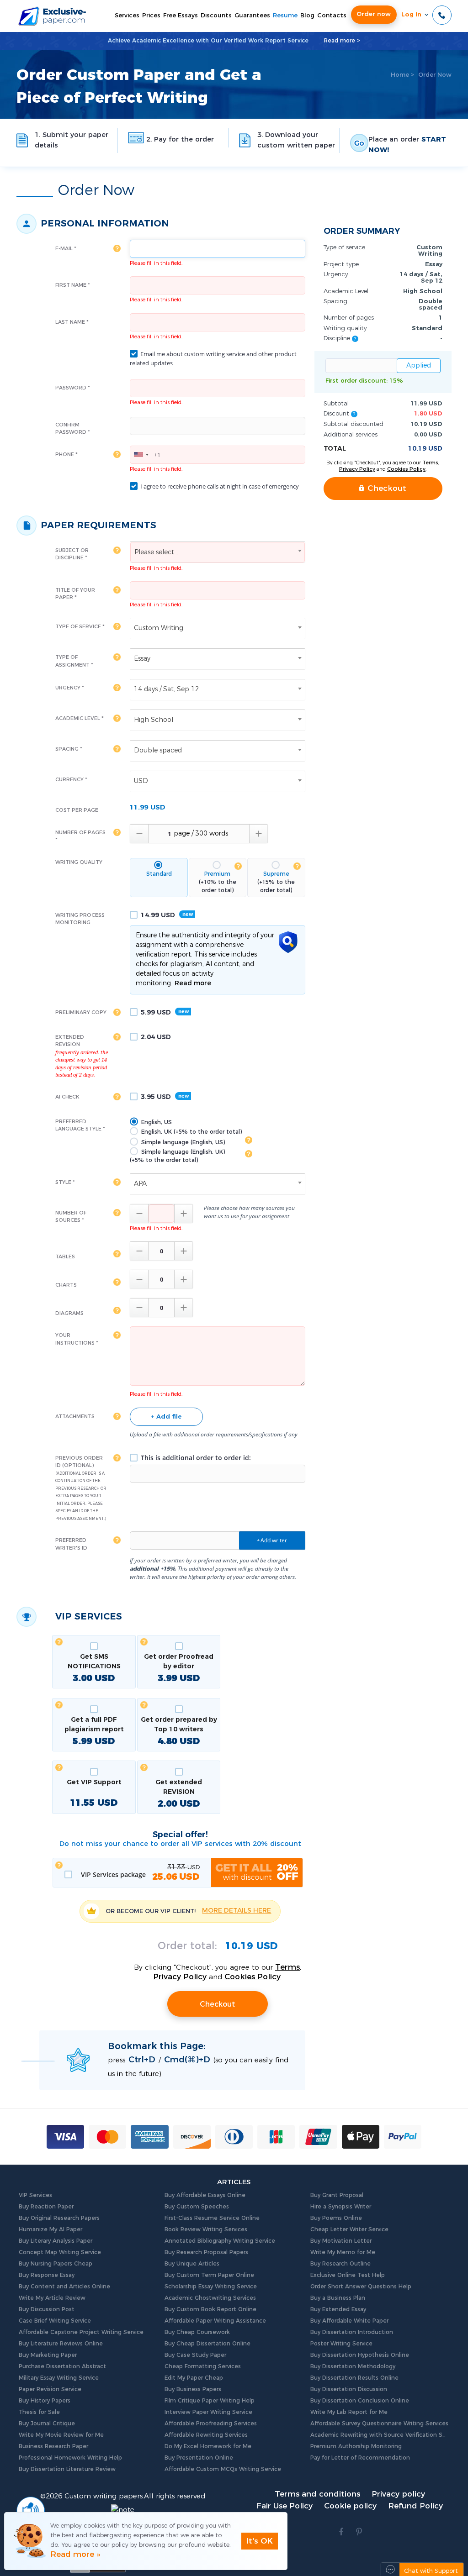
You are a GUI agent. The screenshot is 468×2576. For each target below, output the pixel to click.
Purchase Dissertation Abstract (62, 2366)
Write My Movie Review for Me (61, 2435)
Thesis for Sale (39, 2412)
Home (400, 75)
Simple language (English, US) (182, 1142)
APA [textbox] (140, 1184)
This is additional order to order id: (195, 1458)
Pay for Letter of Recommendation (360, 2458)
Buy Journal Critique (47, 2424)
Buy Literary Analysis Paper (56, 2241)
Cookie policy (350, 2506)
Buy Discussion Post (47, 2309)
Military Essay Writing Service (59, 2378)
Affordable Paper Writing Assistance (215, 2321)
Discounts (216, 16)
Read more (193, 983)
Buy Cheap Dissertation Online (207, 2344)
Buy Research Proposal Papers (206, 2252)
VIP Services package (139, 1873)
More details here (237, 1911)
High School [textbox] (154, 720)
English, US (156, 1122)
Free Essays (181, 16)
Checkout (218, 2004)
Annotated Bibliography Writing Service (220, 2241)
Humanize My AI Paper (51, 2229)
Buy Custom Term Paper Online (209, 2275)
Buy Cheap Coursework (197, 2332)
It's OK (260, 2541)
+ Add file (166, 1417)
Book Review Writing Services (206, 2229)
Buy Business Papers (193, 2389)
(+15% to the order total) (276, 882)
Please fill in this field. (156, 263)
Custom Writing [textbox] (159, 628)
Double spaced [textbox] (158, 751)
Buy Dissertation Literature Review (67, 2469)
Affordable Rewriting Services (206, 2435)
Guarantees (252, 16)
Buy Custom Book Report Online (210, 2309)
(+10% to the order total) (218, 882)
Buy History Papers (45, 2401)
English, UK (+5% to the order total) (191, 1132)
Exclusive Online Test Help (348, 2275)
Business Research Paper (53, 2446)
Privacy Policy (180, 1977)
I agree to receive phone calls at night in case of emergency (219, 486)
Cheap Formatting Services (203, 2366)
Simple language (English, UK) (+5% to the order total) (177, 1156)
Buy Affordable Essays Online (205, 2195)
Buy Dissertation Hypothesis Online (360, 2355)
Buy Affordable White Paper (349, 2321)
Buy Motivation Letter (341, 2241)
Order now (374, 14)
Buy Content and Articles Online (64, 2287)
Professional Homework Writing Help (70, 2458)
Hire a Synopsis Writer (341, 2207)
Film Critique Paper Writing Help (210, 2401)
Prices (151, 16)
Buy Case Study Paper (195, 2355)
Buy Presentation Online (199, 2458)
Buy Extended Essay (338, 2309)
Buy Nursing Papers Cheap (56, 2264)
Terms (287, 1967)
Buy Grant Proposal (337, 2195)
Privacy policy (398, 2494)
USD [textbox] (141, 781)
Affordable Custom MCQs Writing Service (223, 2469)
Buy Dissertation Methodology (353, 2366)
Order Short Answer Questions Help (361, 2287)
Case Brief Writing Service (55, 2321)
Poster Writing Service (341, 2344)
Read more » (75, 2554)
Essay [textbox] (142, 659)
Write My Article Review (52, 2298)
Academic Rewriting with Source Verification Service (380, 2435)
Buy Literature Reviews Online (61, 2344)
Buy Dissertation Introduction (352, 2332)
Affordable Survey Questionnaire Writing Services (379, 2424)
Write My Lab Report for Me (349, 2412)
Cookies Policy (253, 1977)
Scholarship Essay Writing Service (211, 2287)
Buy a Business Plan (338, 2298)
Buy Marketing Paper (48, 2355)
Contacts (332, 16)
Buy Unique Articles (192, 2264)
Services (127, 16)
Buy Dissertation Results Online (354, 2378)
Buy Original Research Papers (59, 2218)
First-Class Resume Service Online (212, 2218)
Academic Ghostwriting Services (210, 2298)
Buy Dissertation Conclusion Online (360, 2401)
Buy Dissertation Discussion (349, 2389)
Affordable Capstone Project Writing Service (81, 2332)
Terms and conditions (317, 2494)
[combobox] (141, 455)
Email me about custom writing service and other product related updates (213, 358)
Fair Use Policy (285, 2506)
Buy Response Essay (47, 2275)
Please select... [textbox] (156, 552)
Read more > (342, 41)
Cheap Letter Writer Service (349, 2229)
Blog (307, 16)
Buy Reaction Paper (46, 2207)
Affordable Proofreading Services (211, 2424)
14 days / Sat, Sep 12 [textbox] (167, 689)
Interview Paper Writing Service (208, 2412)
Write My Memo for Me (343, 2252)
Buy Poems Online (336, 2218)
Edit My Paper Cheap (194, 2378)
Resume (285, 16)
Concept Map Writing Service (60, 2252)
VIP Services (35, 2195)
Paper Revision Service (50, 2389)
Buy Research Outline (340, 2264)
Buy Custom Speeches (197, 2207)
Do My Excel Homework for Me (208, 2446)
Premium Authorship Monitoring (356, 2446)
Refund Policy (415, 2506)
